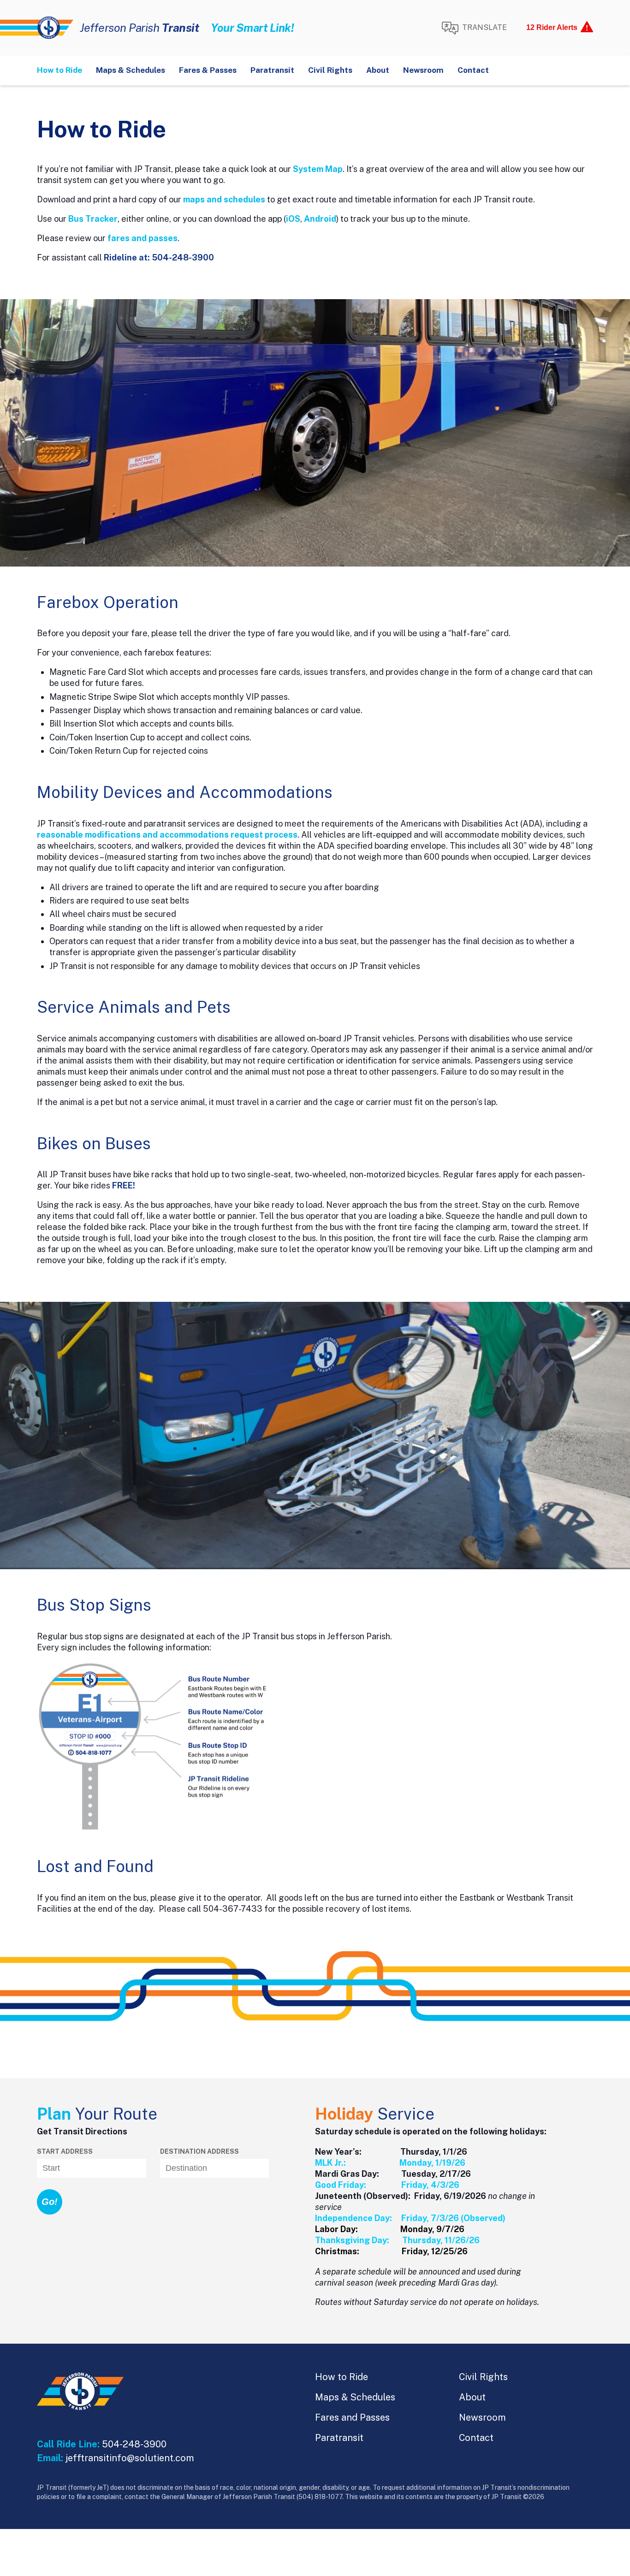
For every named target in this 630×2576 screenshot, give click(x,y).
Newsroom (423, 70)
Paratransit (272, 70)
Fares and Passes (352, 2417)
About (378, 70)
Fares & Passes (208, 70)
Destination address (199, 2151)
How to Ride (59, 70)
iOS (293, 219)
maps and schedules (224, 199)
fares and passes (143, 238)
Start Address (65, 2151)
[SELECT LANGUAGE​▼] (474, 28)
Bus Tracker (93, 219)
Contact (473, 70)
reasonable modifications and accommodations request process (167, 835)
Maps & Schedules (131, 70)
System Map (318, 169)
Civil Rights (330, 70)
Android (320, 219)
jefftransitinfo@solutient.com (130, 2458)
